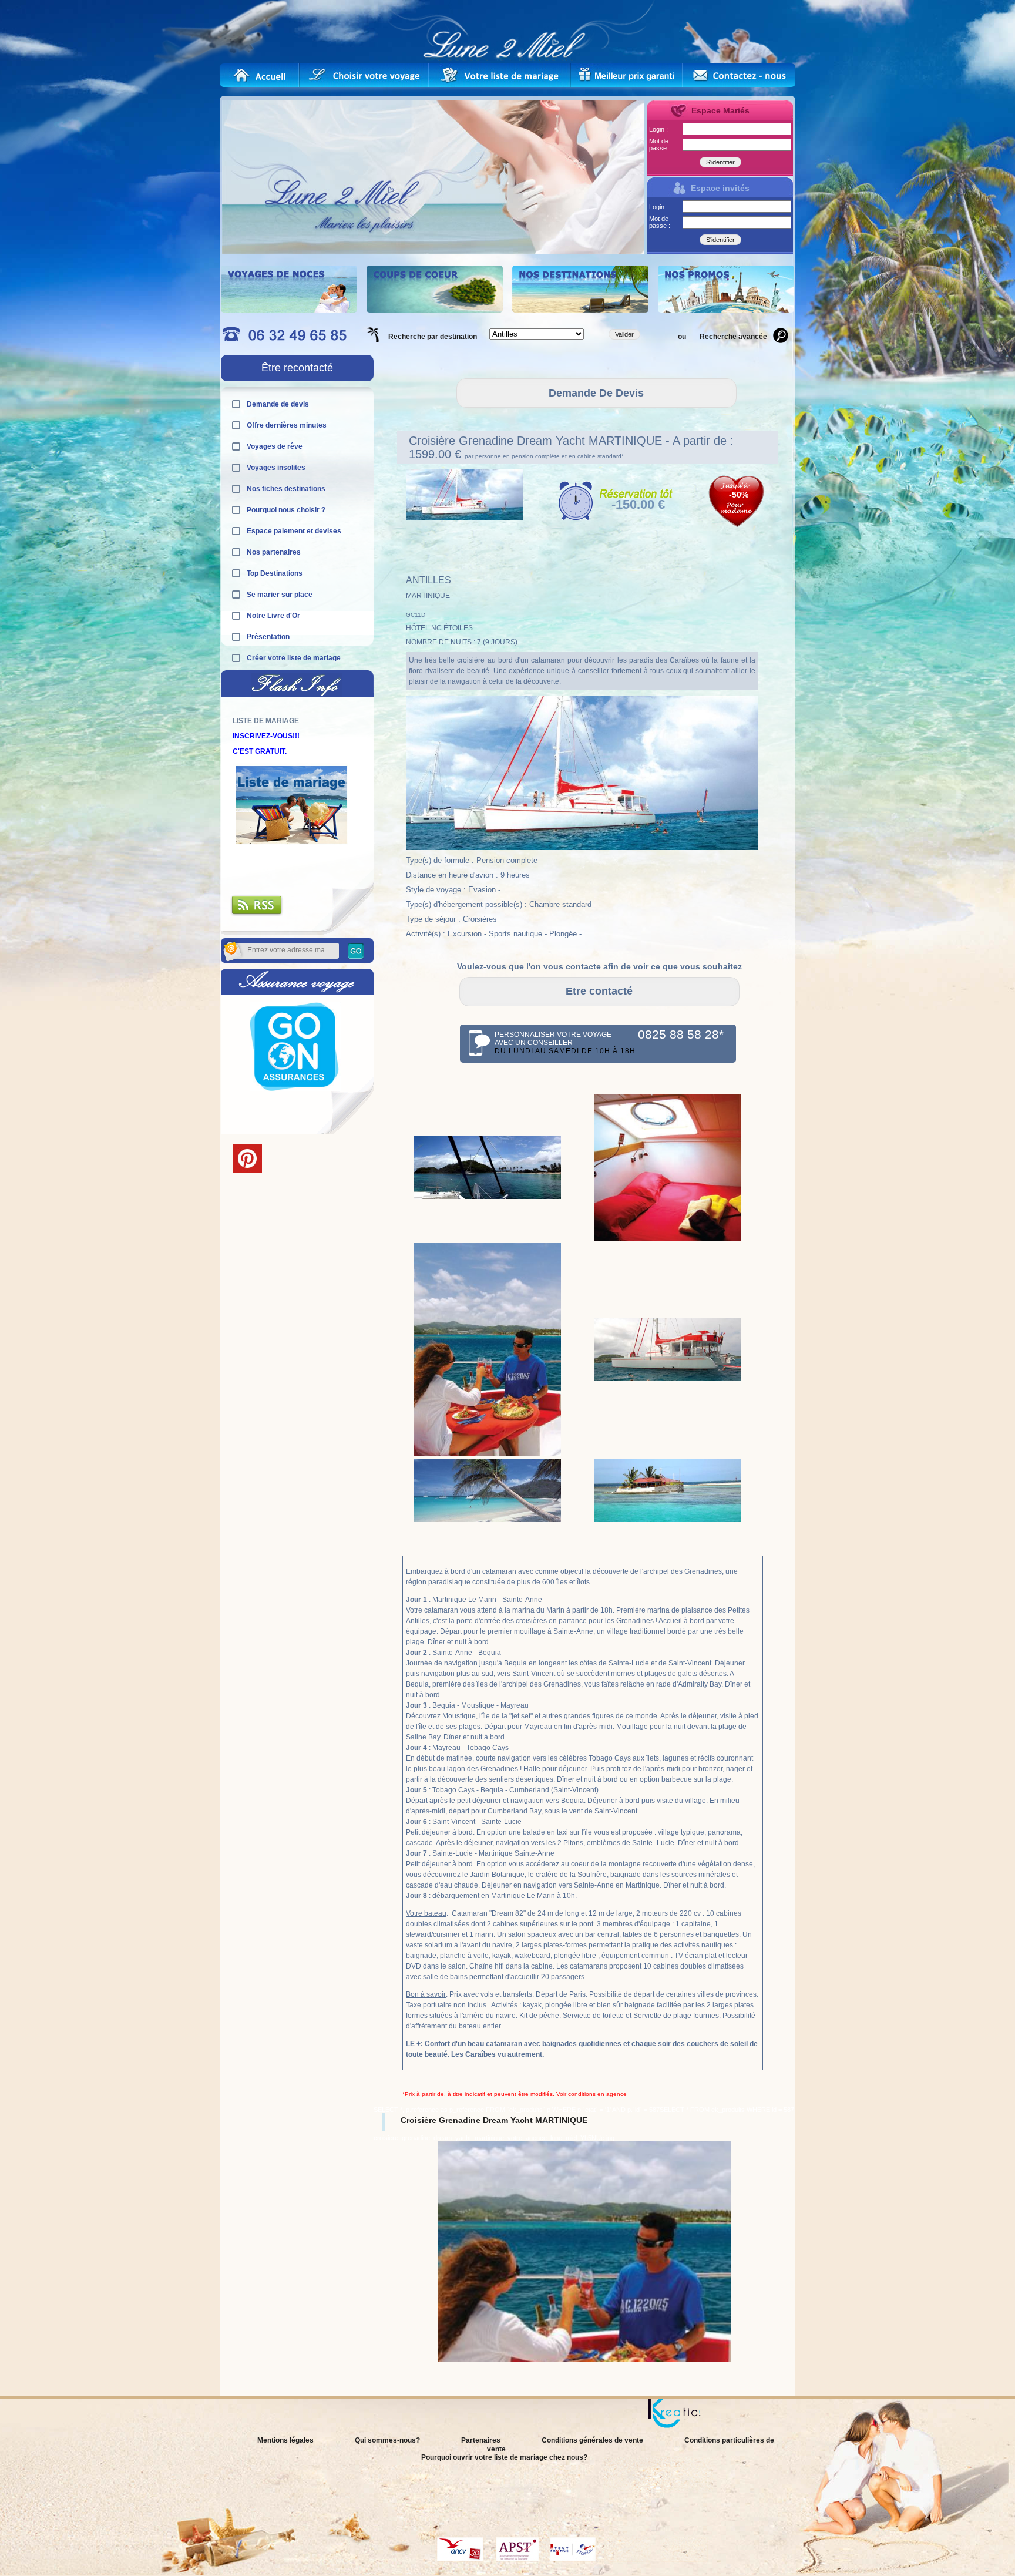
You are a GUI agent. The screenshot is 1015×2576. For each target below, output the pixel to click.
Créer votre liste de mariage (294, 658)
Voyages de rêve (275, 446)
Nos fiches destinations (286, 489)
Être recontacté (297, 368)
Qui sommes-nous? (387, 2440)
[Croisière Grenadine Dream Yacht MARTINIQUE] (488, 1197)
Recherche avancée (733, 337)
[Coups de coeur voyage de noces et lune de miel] (435, 310)
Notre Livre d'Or (273, 616)
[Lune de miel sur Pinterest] (247, 1171)
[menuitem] (442, 2366)
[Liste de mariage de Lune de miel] (500, 75)
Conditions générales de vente (592, 2440)
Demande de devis (278, 404)
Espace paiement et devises (294, 531)
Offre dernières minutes (287, 425)
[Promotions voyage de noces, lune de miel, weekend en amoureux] (726, 310)
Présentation (268, 637)
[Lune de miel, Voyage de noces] (260, 75)
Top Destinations (275, 573)
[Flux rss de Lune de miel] (257, 913)
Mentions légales (285, 2440)
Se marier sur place (280, 595)
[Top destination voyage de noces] (289, 310)
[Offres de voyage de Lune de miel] (627, 75)
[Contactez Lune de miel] (739, 75)
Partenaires (481, 2440)
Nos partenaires (274, 552)
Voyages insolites (276, 468)
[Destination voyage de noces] (580, 310)
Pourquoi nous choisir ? (286, 510)
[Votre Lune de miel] (370, 75)
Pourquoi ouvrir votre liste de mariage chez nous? (504, 2457)
